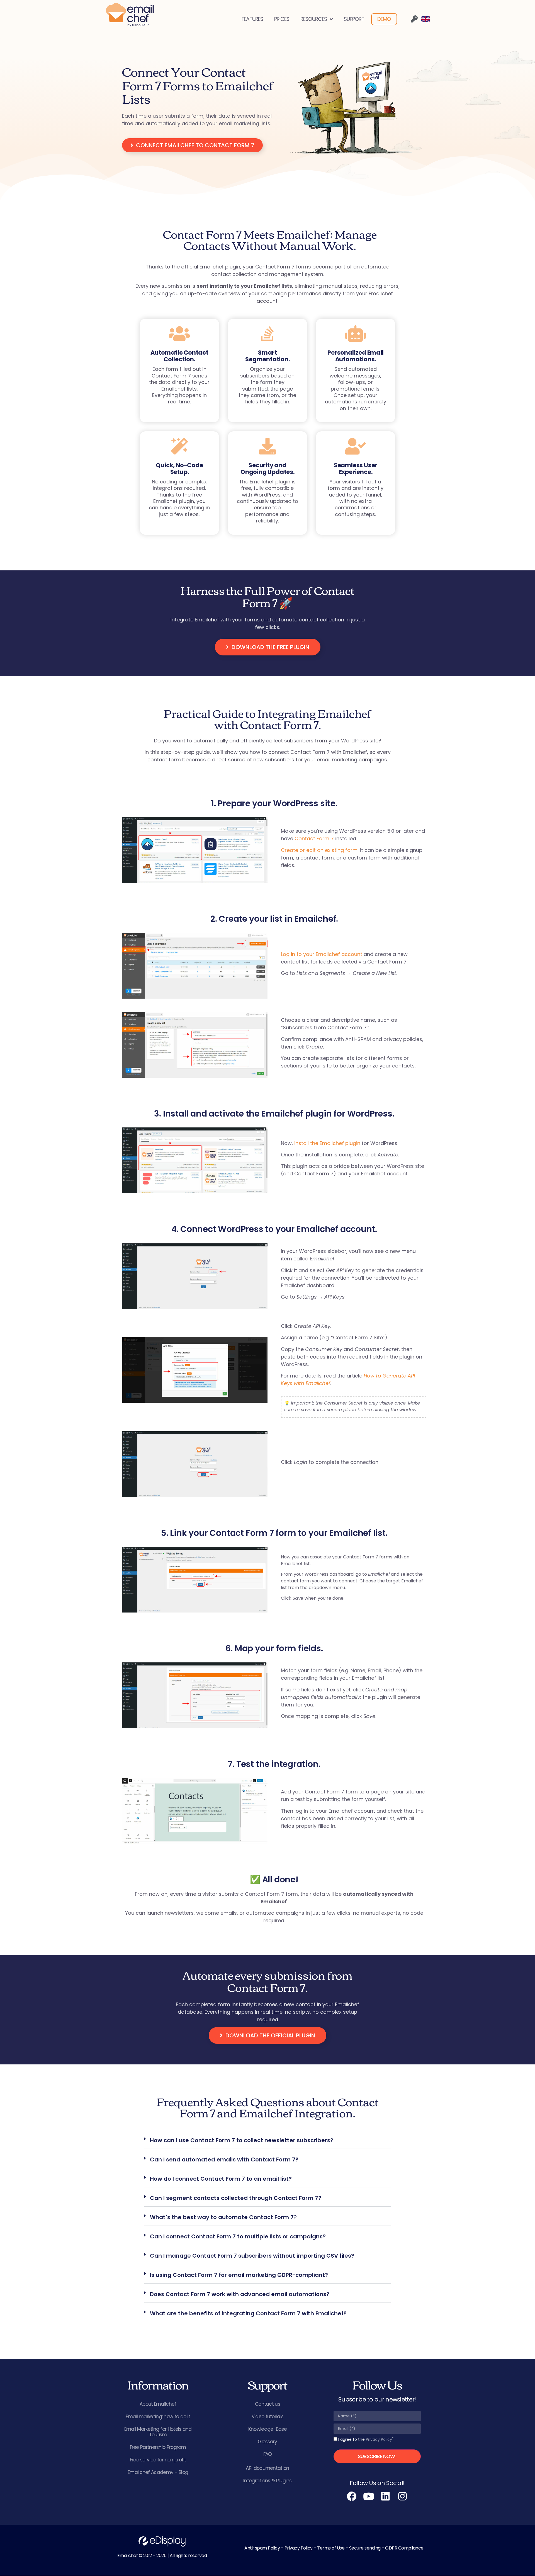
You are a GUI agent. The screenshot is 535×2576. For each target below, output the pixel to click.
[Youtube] (369, 2496)
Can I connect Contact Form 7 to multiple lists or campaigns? (238, 2236)
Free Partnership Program (158, 2447)
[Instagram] (403, 2496)
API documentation (267, 2468)
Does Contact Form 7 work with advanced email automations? (240, 2294)
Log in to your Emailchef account (322, 954)
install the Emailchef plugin (327, 1143)
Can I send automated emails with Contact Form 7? (224, 2159)
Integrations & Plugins (267, 2481)
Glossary (267, 2442)
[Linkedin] (386, 2496)
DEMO (384, 19)
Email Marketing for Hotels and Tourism (158, 2432)
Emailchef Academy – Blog (158, 2472)
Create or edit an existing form (319, 850)
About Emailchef (158, 2404)
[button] (267, 2141)
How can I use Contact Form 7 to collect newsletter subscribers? (242, 2140)
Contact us (267, 2404)
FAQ (268, 2454)
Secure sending (365, 2548)
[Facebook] (352, 2496)
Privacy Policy (379, 2439)
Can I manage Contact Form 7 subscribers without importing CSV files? (252, 2256)
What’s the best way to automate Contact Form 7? (223, 2217)
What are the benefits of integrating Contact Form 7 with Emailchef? (248, 2313)
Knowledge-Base (267, 2429)
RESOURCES (314, 19)
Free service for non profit (158, 2460)
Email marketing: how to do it (158, 2417)
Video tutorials (268, 2417)
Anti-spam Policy (262, 2548)
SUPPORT (354, 19)
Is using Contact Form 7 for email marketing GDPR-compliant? (239, 2275)
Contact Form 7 (314, 838)
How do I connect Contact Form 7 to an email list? (221, 2179)
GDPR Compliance (404, 2548)
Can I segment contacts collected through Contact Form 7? (236, 2198)
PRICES (282, 19)
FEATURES (252, 19)
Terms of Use (331, 2548)
